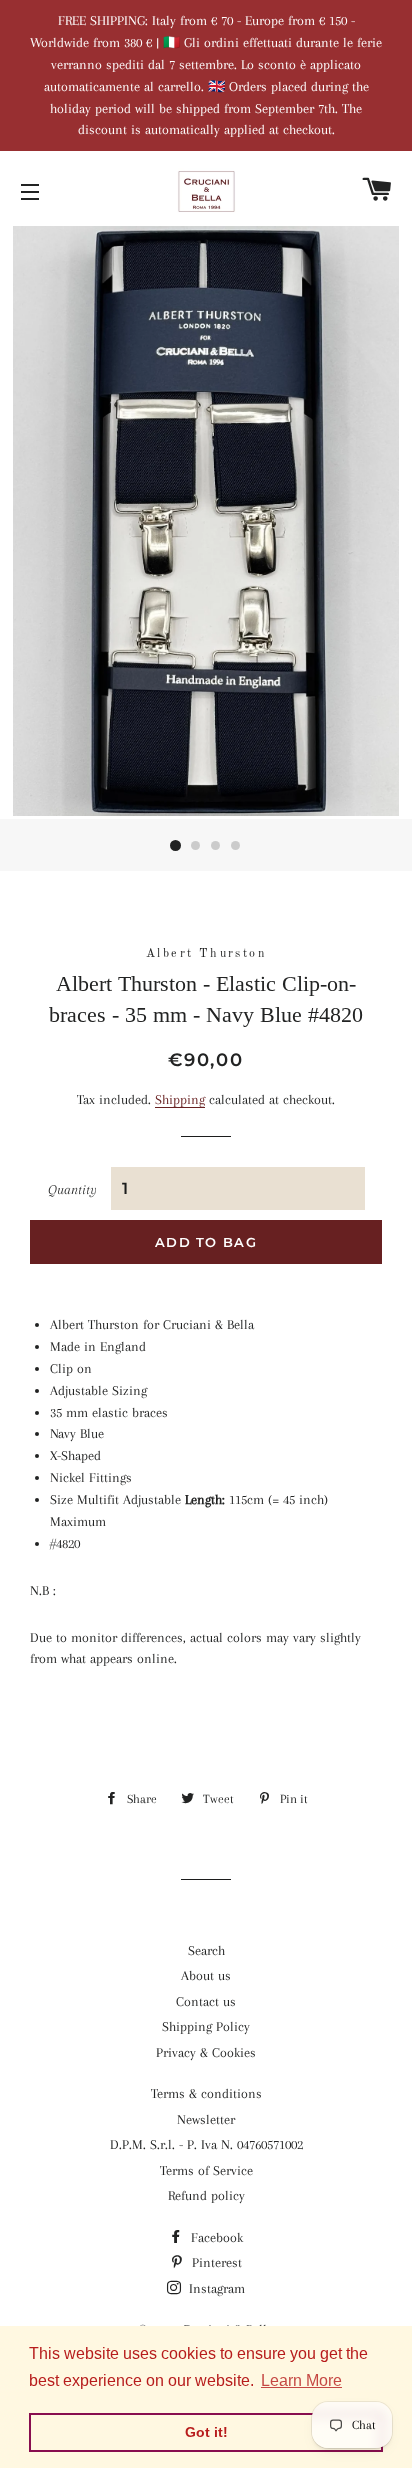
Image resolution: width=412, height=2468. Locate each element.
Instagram (215, 2288)
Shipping (180, 1099)
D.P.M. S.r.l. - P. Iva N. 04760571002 (206, 2144)
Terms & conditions (206, 2093)
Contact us (206, 2001)
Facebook (215, 2237)
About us (206, 1975)
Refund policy (206, 2195)
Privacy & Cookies (206, 2052)
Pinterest (215, 2262)
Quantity (72, 1189)
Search (206, 1950)
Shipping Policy (206, 2026)
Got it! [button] (206, 2432)
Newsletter (206, 2119)
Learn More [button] (301, 2380)
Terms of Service (206, 2170)
